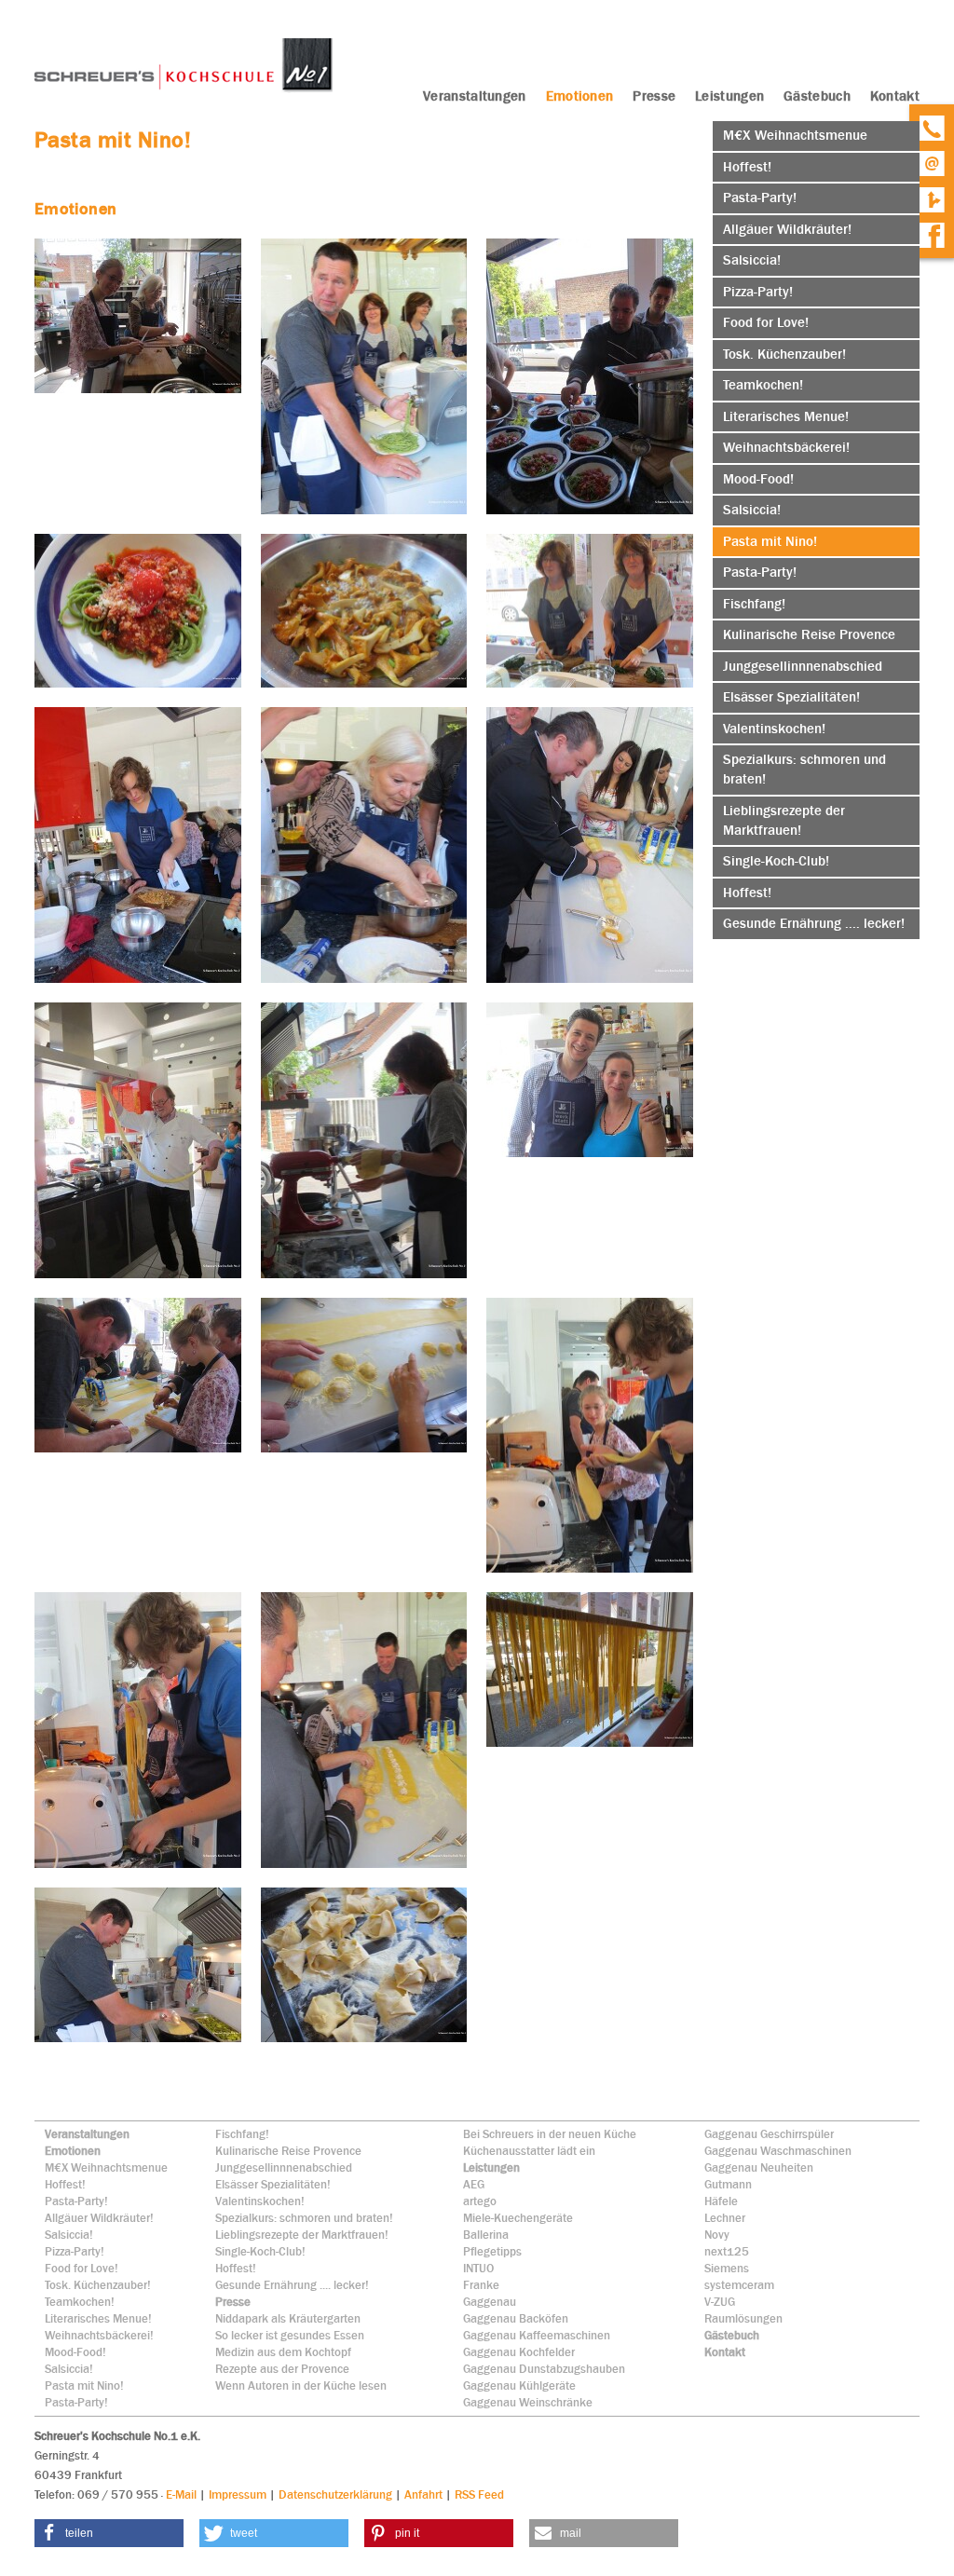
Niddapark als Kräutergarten (288, 2318)
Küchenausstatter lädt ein (529, 2151)
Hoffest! (65, 2184)
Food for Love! (82, 2268)
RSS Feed (479, 2494)
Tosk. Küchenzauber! (98, 2285)
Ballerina (486, 2235)
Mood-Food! (75, 2352)
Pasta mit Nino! (84, 2385)
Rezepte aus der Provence (282, 2369)
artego (480, 2201)
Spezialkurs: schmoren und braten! (304, 2218)
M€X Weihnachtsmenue (106, 2167)
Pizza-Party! (75, 2251)
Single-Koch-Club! (260, 2251)
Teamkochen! (80, 2302)
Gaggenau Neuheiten (759, 2167)
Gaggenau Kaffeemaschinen (537, 2335)
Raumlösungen (743, 2318)
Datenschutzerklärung (335, 2494)
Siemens (727, 2268)
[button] (109, 2533)
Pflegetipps (492, 2251)
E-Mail (181, 2494)
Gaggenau (490, 2302)
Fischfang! (242, 2134)
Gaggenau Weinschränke (528, 2402)
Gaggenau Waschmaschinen (778, 2151)
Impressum (238, 2494)
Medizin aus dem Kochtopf (283, 2352)
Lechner (725, 2218)
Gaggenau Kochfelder (519, 2352)
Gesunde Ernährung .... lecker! (292, 2285)
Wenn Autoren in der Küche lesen (301, 2385)
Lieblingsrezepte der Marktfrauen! (302, 2235)
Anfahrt (423, 2494)
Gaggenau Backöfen (516, 2318)
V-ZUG (720, 2302)
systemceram (739, 2285)
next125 (727, 2251)
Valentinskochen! (260, 2201)
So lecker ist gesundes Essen (290, 2335)
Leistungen (491, 2167)
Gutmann (728, 2184)
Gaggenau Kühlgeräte (519, 2385)
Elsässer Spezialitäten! (273, 2184)
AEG (474, 2184)
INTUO (478, 2268)
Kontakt (725, 2352)
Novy (717, 2235)
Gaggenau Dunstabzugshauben (544, 2369)
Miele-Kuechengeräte (518, 2218)
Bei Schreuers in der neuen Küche (550, 2134)
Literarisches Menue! (98, 2318)
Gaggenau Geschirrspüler (769, 2134)
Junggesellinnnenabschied (284, 2167)
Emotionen (73, 2151)
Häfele (721, 2201)
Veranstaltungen (87, 2134)
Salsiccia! (69, 2235)
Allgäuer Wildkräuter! (99, 2218)
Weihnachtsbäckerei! (99, 2335)
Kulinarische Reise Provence (288, 2151)
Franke (481, 2285)
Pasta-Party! (76, 2201)
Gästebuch (732, 2335)
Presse (233, 2302)
